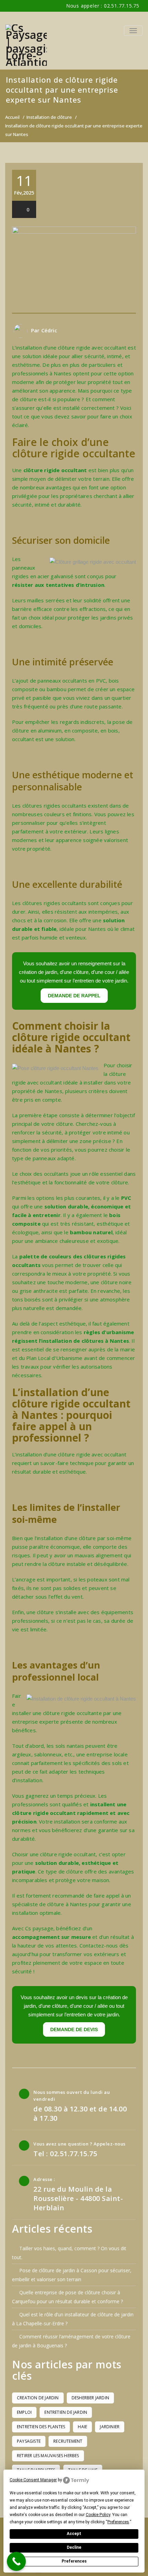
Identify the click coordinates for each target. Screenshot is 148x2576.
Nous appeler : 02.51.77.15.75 (103, 6)
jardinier (110, 2427)
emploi (24, 2412)
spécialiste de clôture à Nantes (50, 1904)
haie (82, 2427)
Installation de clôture (49, 117)
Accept (74, 2534)
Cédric (49, 330)
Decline (74, 2547)
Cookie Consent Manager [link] (33, 2480)
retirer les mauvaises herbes (48, 2456)
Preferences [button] (118, 2522)
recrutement (68, 2441)
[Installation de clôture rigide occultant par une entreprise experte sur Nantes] (74, 270)
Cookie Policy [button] (98, 2515)
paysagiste (29, 2441)
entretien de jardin (66, 2412)
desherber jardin (90, 2398)
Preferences (74, 2561)
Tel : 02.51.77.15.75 (65, 2154)
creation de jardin (38, 2398)
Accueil (12, 117)
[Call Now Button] (16, 2561)
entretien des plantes (41, 2427)
